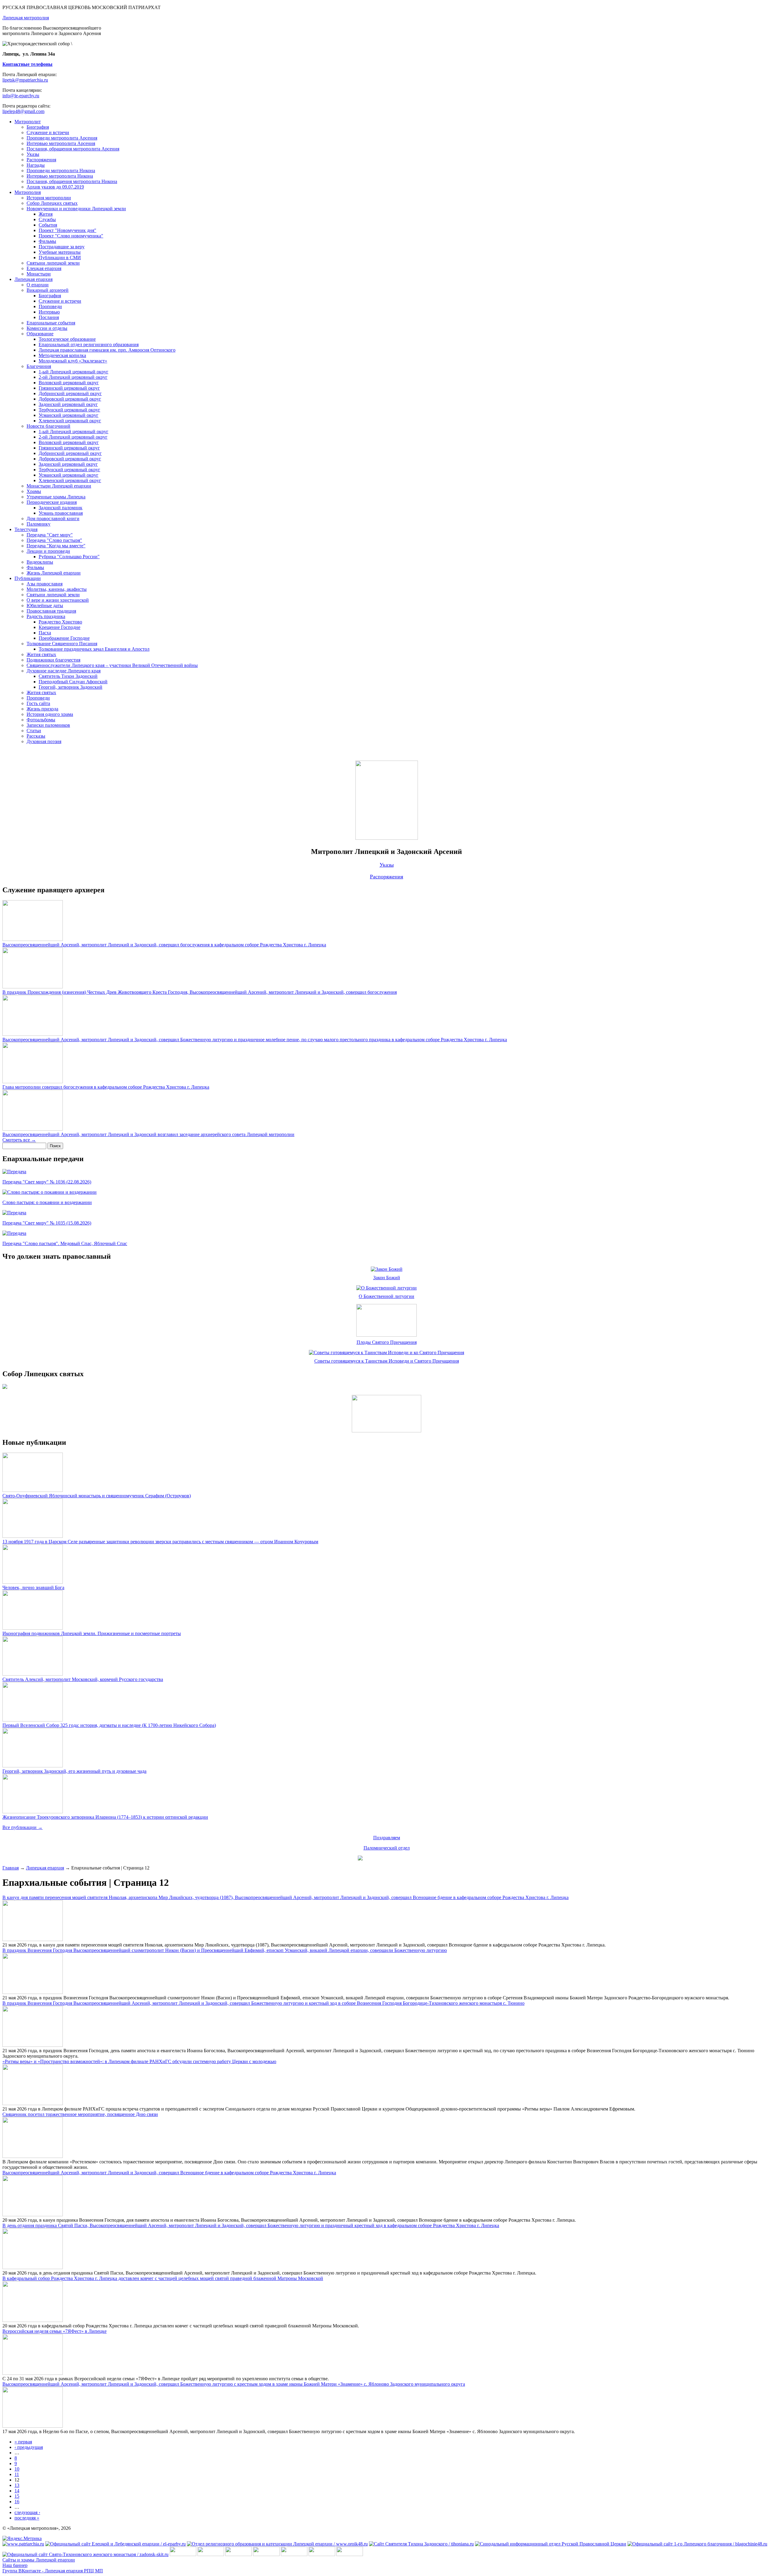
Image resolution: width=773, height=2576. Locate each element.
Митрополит (28, 122)
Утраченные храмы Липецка (56, 497)
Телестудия (26, 529)
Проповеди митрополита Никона (61, 171)
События (48, 225)
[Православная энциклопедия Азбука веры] (350, 2554)
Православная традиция (51, 611)
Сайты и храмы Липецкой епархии (39, 2560)
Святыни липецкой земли (53, 263)
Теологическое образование (67, 339)
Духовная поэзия (44, 741)
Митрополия (28, 192)
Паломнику (38, 524)
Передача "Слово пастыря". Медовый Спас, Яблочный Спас (65, 1243)
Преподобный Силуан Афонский (73, 682)
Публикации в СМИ (60, 258)
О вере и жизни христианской (58, 600)
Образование (40, 334)
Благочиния (39, 366)
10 (17, 2469)
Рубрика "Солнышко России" (69, 557)
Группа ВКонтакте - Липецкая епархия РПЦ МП (53, 2571)
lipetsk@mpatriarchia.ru (25, 80)
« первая (23, 2442)
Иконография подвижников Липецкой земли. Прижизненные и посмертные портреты (92, 1633)
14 (17, 2491)
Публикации (28, 578)
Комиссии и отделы (47, 328)
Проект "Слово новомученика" (71, 236)
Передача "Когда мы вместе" (56, 546)
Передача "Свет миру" (50, 535)
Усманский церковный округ (69, 415)
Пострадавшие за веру (62, 247)
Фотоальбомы (41, 720)
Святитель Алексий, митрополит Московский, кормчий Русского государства (83, 1679)
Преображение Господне (64, 638)
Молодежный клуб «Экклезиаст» (73, 361)
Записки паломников (48, 725)
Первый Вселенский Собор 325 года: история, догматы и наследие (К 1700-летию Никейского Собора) (109, 1725)
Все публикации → (22, 1827)
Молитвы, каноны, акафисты (57, 589)
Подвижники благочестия (53, 660)
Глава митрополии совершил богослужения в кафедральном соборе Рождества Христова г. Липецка (106, 1087)
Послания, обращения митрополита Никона (72, 181)
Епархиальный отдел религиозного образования (89, 345)
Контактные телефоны (27, 64)
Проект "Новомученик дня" (67, 230)
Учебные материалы (60, 252)
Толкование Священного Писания (62, 644)
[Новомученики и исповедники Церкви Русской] (239, 2554)
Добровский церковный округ (70, 399)
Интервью (49, 312)
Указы (33, 154)
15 (17, 2496)
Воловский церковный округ (69, 383)
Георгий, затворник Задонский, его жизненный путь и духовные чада (74, 1771)
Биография (38, 127)
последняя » (27, 2518)
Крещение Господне (59, 627)
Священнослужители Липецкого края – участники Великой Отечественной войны (112, 665)
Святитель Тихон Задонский (68, 676)
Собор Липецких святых (52, 203)
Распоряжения (41, 160)
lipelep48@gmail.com (23, 111)
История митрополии (49, 198)
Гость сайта (38, 703)
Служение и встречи (48, 132)
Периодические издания (52, 502)
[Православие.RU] (322, 2554)
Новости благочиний (48, 426)
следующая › (27, 2512)
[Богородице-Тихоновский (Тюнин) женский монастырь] (211, 2554)
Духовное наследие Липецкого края (64, 671)
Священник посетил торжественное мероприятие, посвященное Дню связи (80, 2114)
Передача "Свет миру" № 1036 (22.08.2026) (47, 1182)
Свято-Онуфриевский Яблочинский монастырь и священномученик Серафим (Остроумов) (97, 1496)
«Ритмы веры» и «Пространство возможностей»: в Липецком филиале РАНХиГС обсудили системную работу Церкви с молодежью (139, 2061)
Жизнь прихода (42, 709)
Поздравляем (387, 1838)
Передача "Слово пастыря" (54, 540)
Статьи (34, 731)
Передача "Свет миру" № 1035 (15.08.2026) (47, 1223)
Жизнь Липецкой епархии (54, 573)
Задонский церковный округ (68, 404)
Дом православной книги (53, 518)
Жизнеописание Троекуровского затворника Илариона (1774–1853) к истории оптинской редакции (105, 1817)
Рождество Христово (60, 622)
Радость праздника (46, 616)
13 (17, 2485)
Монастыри (39, 274)
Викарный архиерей (48, 290)
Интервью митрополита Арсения (61, 143)
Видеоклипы (40, 562)
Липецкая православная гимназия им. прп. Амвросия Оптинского (107, 350)
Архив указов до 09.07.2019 (55, 187)
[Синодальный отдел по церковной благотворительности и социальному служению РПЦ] (266, 2554)
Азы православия (45, 584)
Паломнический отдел (387, 1848)
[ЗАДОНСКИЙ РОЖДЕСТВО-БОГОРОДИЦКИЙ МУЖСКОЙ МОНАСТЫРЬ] (183, 2554)
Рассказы (36, 736)
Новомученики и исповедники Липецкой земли (76, 209)
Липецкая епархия (34, 279)
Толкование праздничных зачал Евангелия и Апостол (94, 649)
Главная (11, 1868)
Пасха (45, 633)
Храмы (34, 491)
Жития (46, 214)
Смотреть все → (19, 1140)
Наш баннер (15, 2565)
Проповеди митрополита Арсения (62, 138)
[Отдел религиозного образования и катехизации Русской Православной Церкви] (294, 2554)
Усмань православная (61, 513)
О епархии (38, 285)
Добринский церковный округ (70, 393)
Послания (49, 317)
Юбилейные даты (45, 605)
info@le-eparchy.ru (21, 96)
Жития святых (41, 654)
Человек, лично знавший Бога (33, 1587)
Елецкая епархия (44, 268)
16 (17, 2502)
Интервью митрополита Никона (60, 176)
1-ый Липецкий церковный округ (74, 372)
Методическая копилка (62, 355)
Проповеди (50, 306)
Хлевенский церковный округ (70, 421)
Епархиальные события (51, 323)
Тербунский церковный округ (69, 410)
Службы (47, 219)
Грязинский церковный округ (69, 388)
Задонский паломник (61, 508)
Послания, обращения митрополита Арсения (73, 149)
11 (17, 2474)
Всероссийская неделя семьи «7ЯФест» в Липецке (55, 2331)
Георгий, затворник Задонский (71, 687)
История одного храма (50, 714)
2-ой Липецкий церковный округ (73, 377)
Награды (36, 165)
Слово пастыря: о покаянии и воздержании (47, 1202)
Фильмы (47, 241)
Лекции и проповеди (48, 551)
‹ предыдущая (29, 2447)
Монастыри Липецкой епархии (59, 486)
